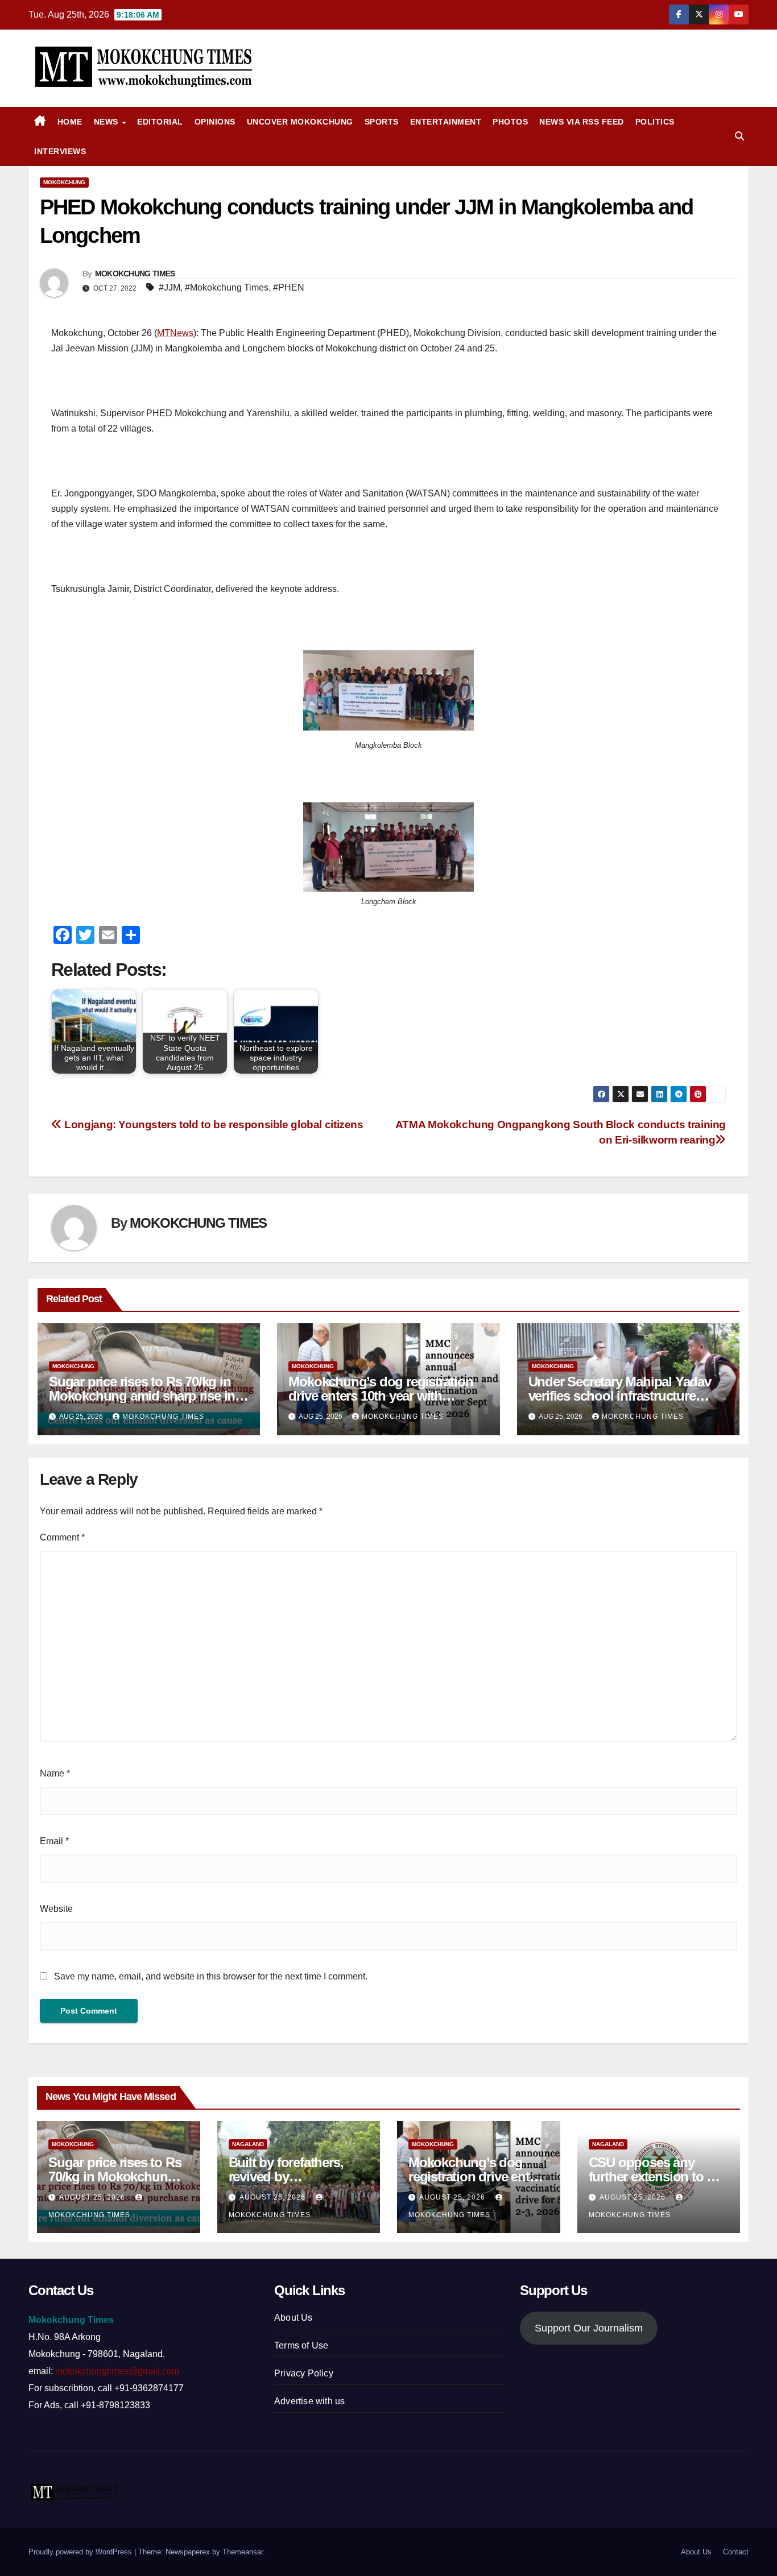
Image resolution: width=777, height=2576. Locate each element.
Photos (510, 122)
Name (55, 1773)
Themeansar (243, 2552)
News (108, 122)
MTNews (175, 333)
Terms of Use (301, 2345)
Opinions (215, 122)
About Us (294, 2318)
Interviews (60, 151)
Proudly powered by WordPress (81, 2552)
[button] (739, 136)
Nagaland (248, 2144)
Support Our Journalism (589, 2328)
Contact (736, 2552)
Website (56, 1909)
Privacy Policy (304, 2373)
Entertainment (446, 122)
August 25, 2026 (93, 2197)
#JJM (170, 287)
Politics (655, 122)
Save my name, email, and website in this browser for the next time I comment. (211, 1976)
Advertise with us (309, 2401)
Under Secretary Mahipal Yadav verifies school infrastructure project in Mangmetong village (620, 1396)
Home (70, 122)
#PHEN (289, 287)
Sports (382, 122)
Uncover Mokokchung (300, 122)
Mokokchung (64, 182)
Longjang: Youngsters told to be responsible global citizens (213, 1125)
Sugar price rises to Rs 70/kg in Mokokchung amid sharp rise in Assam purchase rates (142, 1396)
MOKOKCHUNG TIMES (135, 274)
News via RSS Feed (582, 122)
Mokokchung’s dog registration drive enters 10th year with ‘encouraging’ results (381, 1396)
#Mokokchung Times (227, 287)
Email (54, 1841)
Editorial (160, 122)
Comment (62, 1537)
